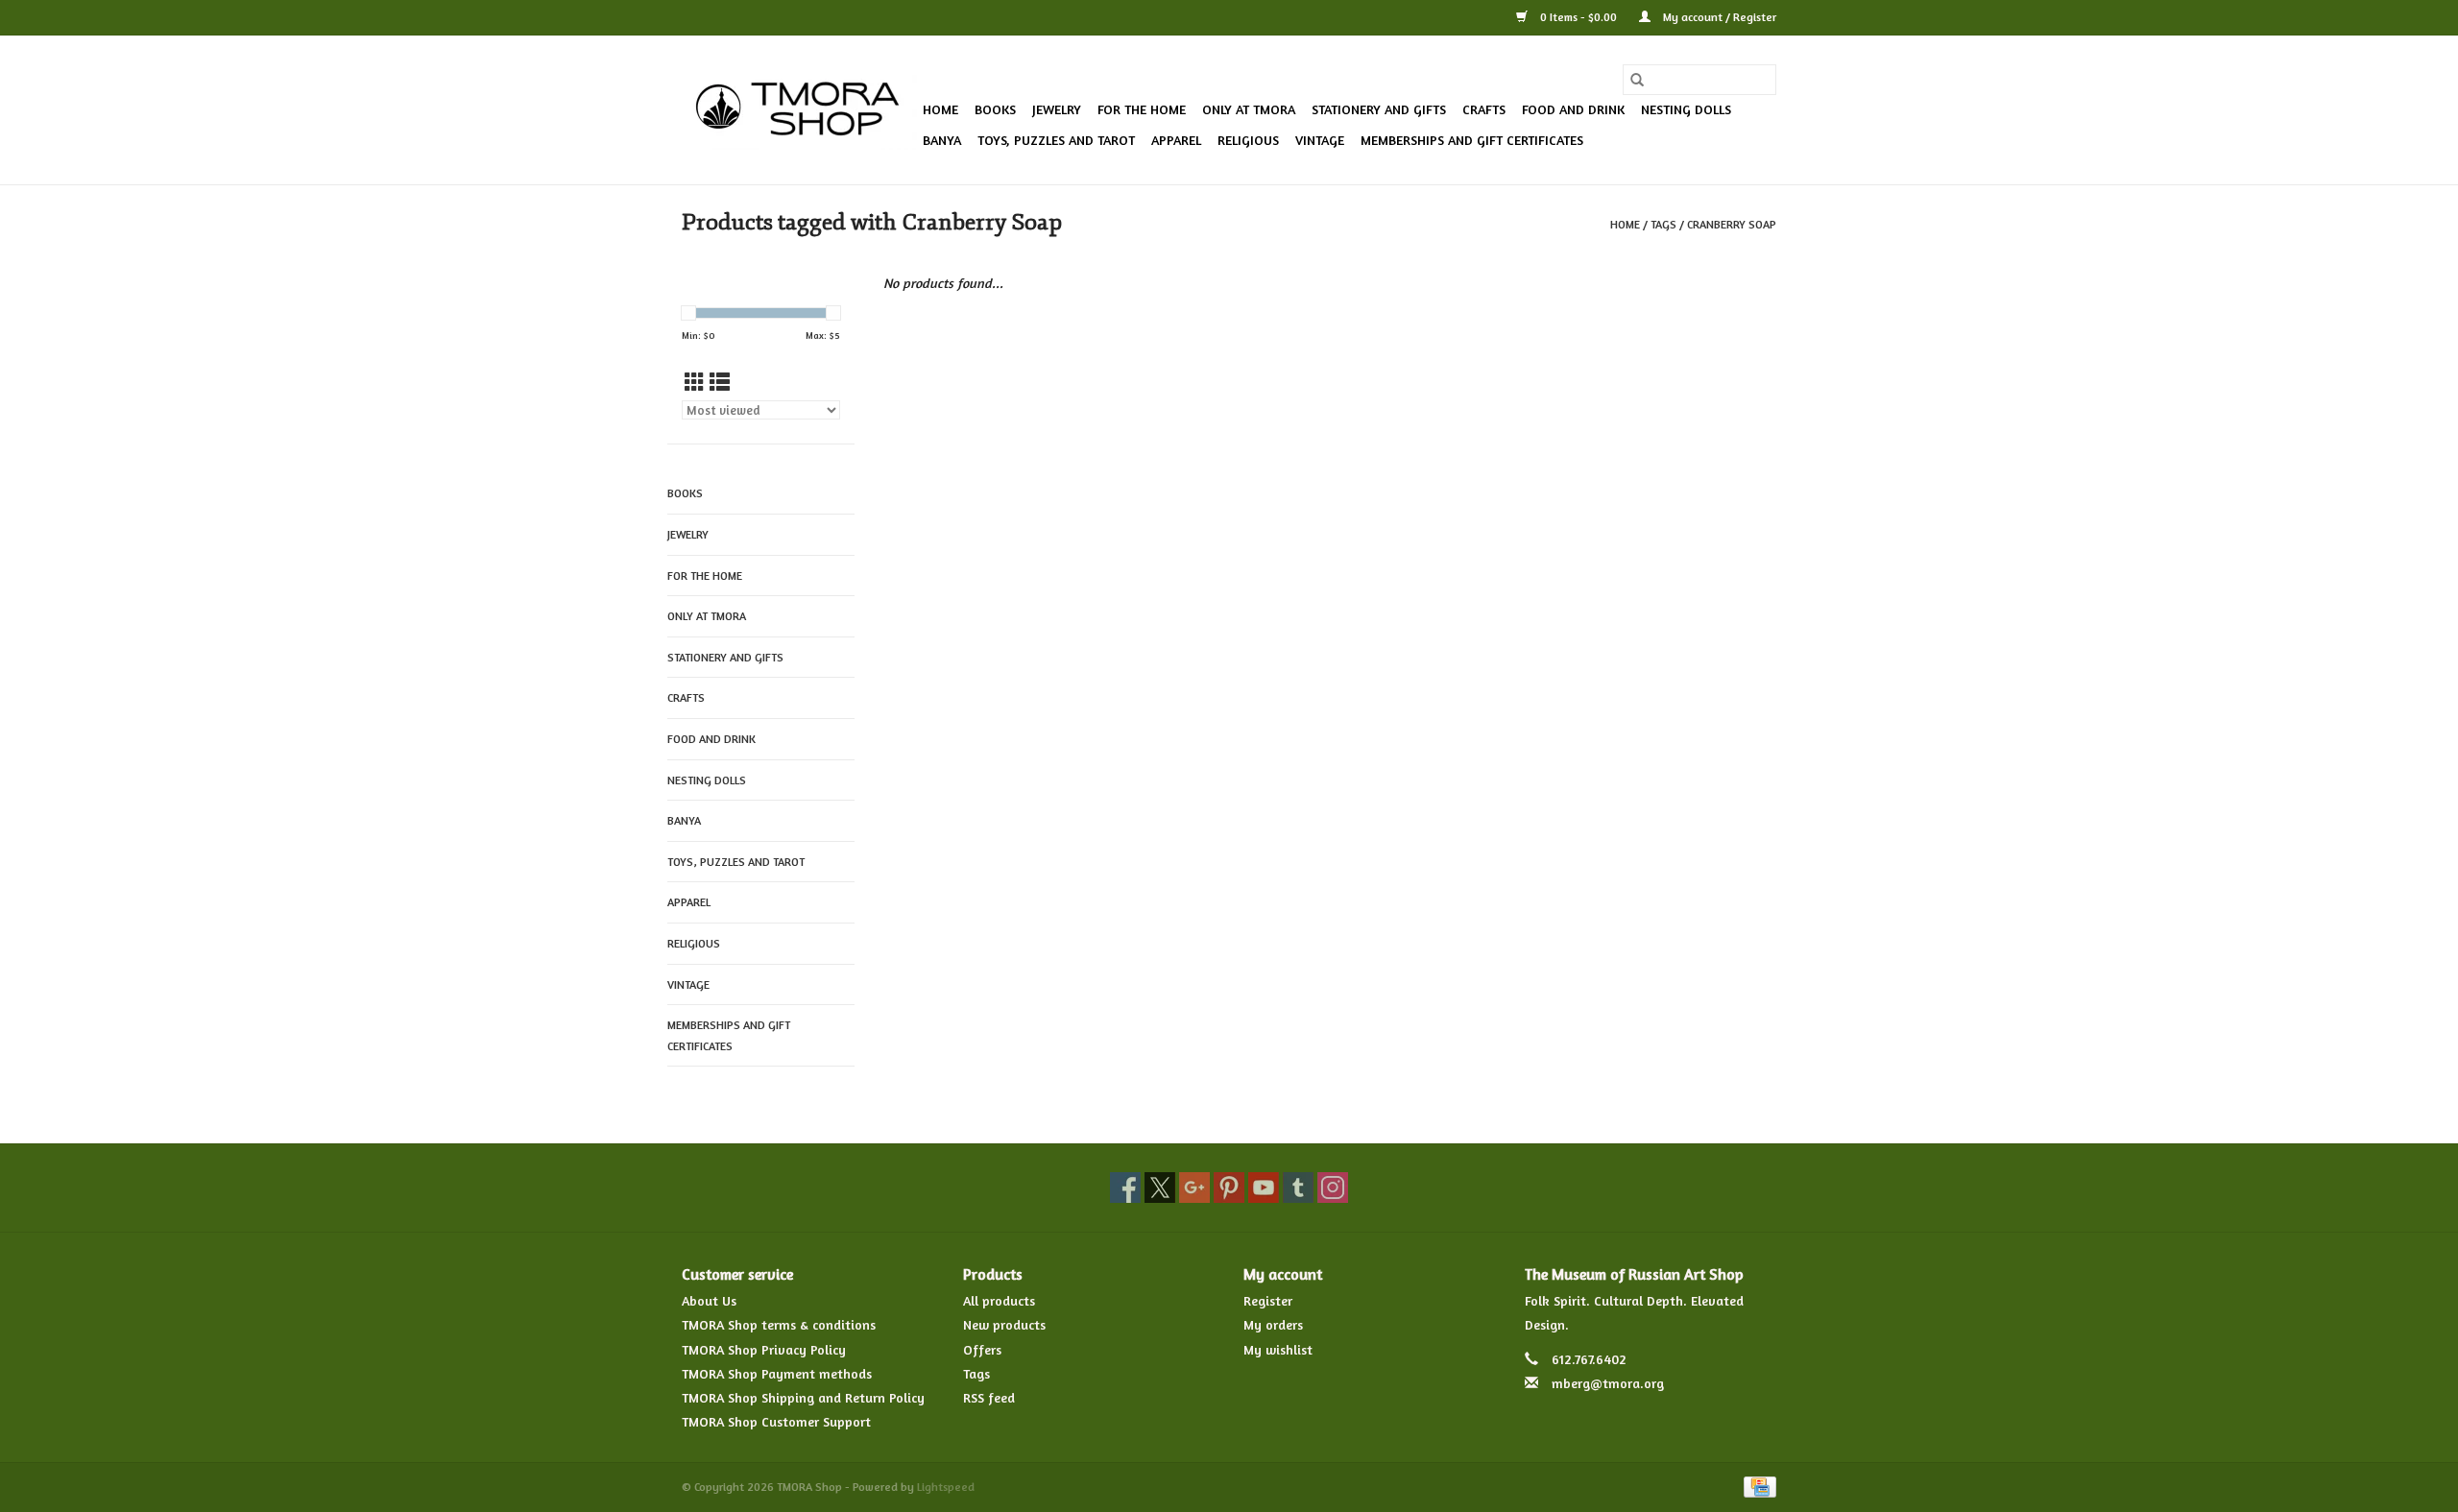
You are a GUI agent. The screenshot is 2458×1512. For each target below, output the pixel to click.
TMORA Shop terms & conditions (779, 1324)
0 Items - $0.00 (1578, 17)
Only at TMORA (1249, 109)
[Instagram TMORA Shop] (1333, 1188)
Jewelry (1057, 109)
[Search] (1637, 80)
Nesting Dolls (1686, 109)
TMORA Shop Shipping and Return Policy (803, 1397)
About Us (709, 1300)
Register (1268, 1300)
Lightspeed (946, 1487)
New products (1004, 1324)
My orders (1273, 1324)
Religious (1248, 140)
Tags (1663, 224)
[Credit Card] (1757, 1486)
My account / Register (1718, 17)
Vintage (1320, 140)
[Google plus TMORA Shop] (1194, 1188)
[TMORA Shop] (799, 110)
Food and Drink (1573, 109)
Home (940, 109)
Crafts (1484, 109)
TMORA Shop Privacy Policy (764, 1349)
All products (999, 1300)
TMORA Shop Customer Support (776, 1421)
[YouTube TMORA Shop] (1264, 1188)
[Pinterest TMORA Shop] (1229, 1188)
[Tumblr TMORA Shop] (1298, 1188)
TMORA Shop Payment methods (777, 1373)
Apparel (1176, 140)
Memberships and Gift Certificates (1472, 140)
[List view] (720, 383)
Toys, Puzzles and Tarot (1056, 140)
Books (995, 109)
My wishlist (1278, 1349)
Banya (942, 140)
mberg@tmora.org (1608, 1383)
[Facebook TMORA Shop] (1125, 1188)
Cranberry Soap (1732, 224)
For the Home (1142, 109)
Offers (982, 1349)
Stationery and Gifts (1379, 109)
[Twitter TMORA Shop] (1160, 1188)
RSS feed (989, 1397)
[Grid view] (695, 383)
